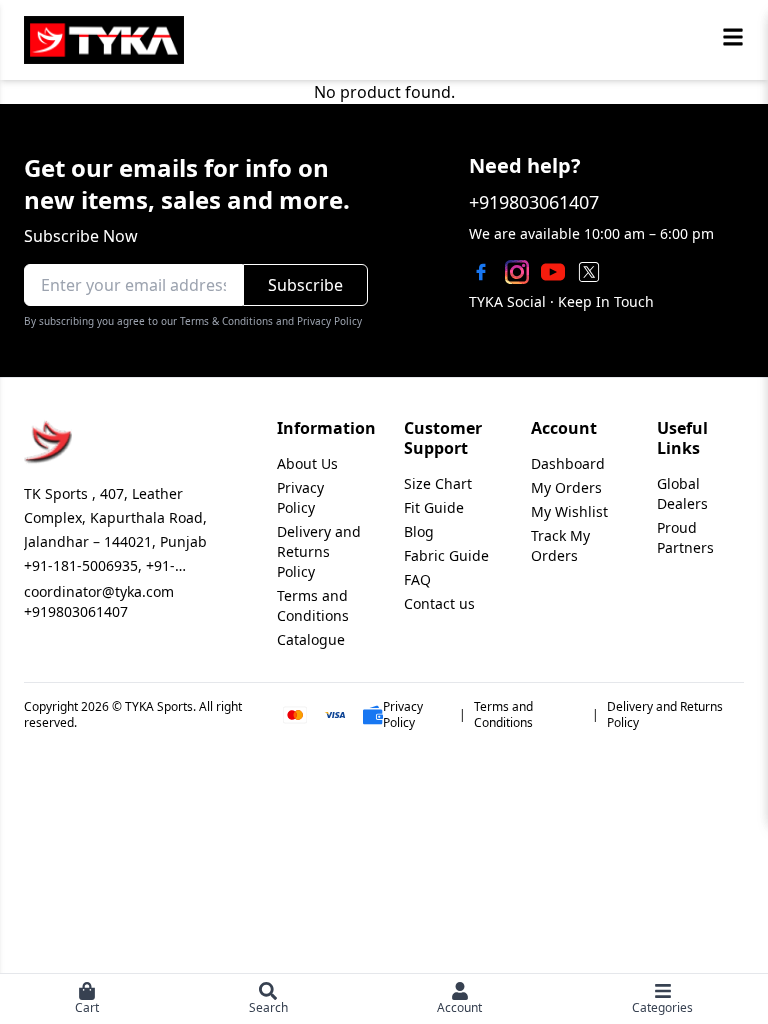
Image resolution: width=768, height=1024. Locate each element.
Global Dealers (682, 493)
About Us (307, 463)
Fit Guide (434, 507)
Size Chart (438, 483)
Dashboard (568, 463)
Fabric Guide (446, 555)
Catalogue (311, 639)
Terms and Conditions (313, 605)
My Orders (566, 487)
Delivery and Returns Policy (319, 551)
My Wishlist (569, 511)
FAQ (417, 579)
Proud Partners (685, 537)
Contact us (439, 603)
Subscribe (305, 285)
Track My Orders (560, 545)
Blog (419, 531)
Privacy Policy (300, 497)
